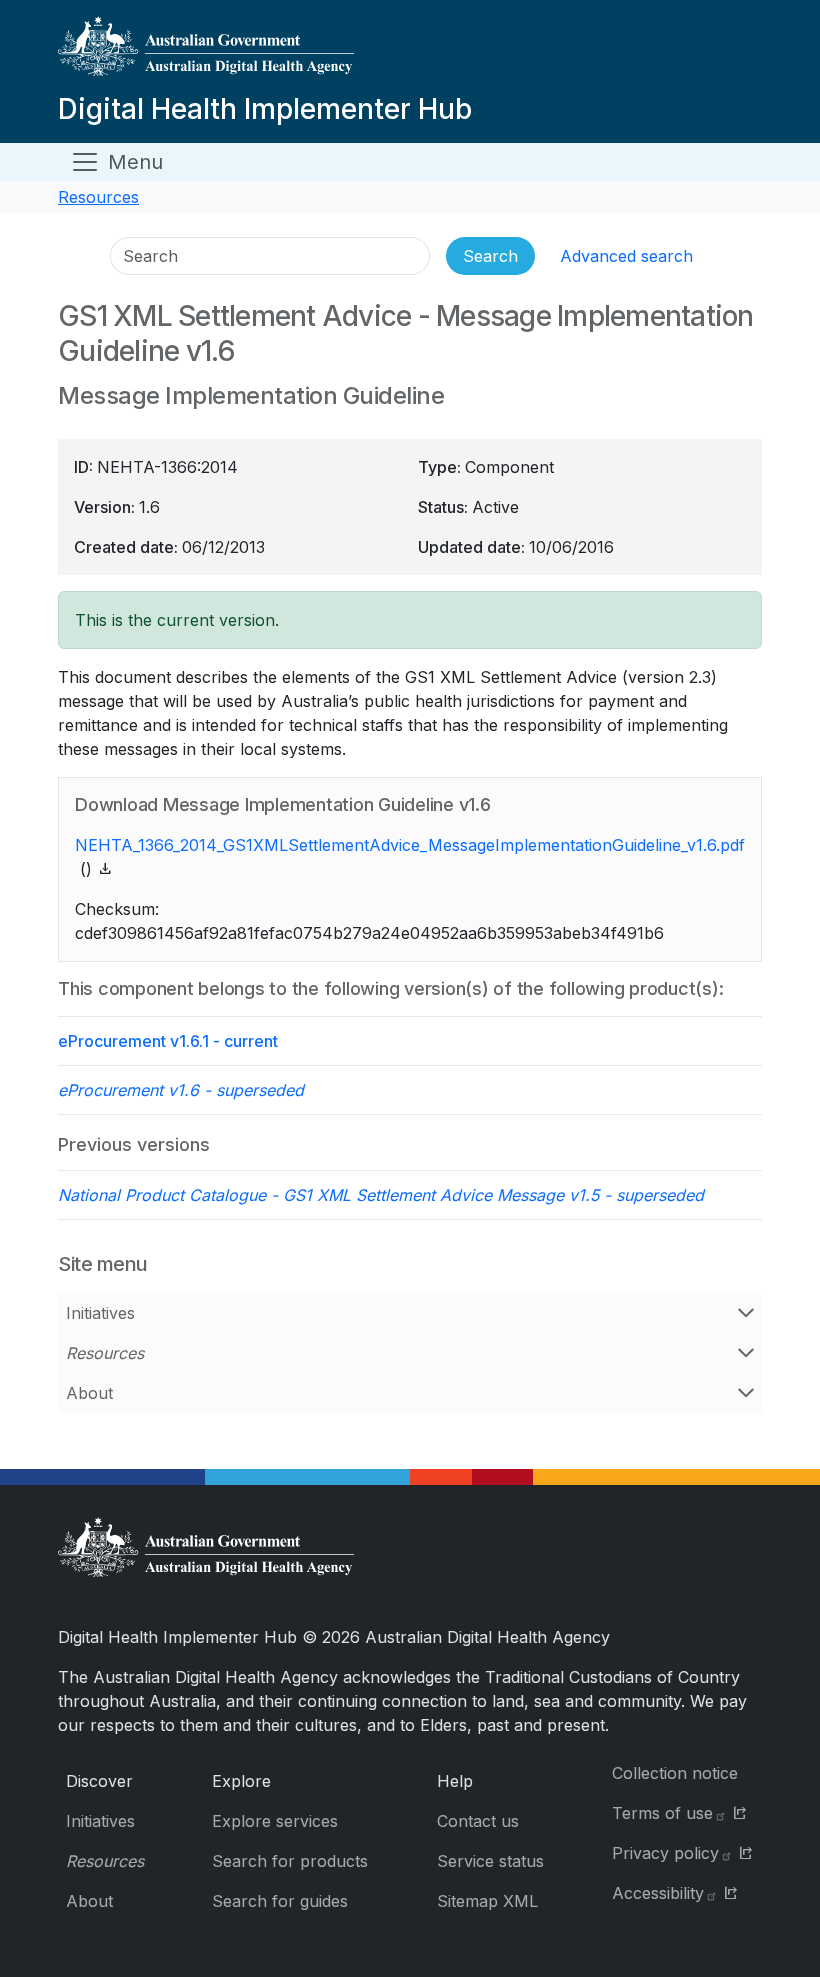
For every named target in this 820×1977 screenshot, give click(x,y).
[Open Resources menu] (746, 1353)
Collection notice (675, 1773)
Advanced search (626, 256)
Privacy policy (665, 1853)
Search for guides (280, 1901)
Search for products (290, 1861)
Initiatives (100, 1313)
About (89, 1393)
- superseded (181, 1090)
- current (168, 1041)
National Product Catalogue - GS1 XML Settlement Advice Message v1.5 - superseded (381, 1195)
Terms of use (662, 1813)
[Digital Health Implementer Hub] (265, 54)
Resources (98, 197)
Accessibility (658, 1893)
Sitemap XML (487, 1901)
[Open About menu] (746, 1393)
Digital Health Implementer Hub (265, 109)
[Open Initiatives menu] (746, 1313)
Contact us (478, 1821)
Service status (490, 1861)
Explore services (275, 1821)
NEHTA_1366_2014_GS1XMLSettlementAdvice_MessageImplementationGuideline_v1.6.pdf (410, 845)
